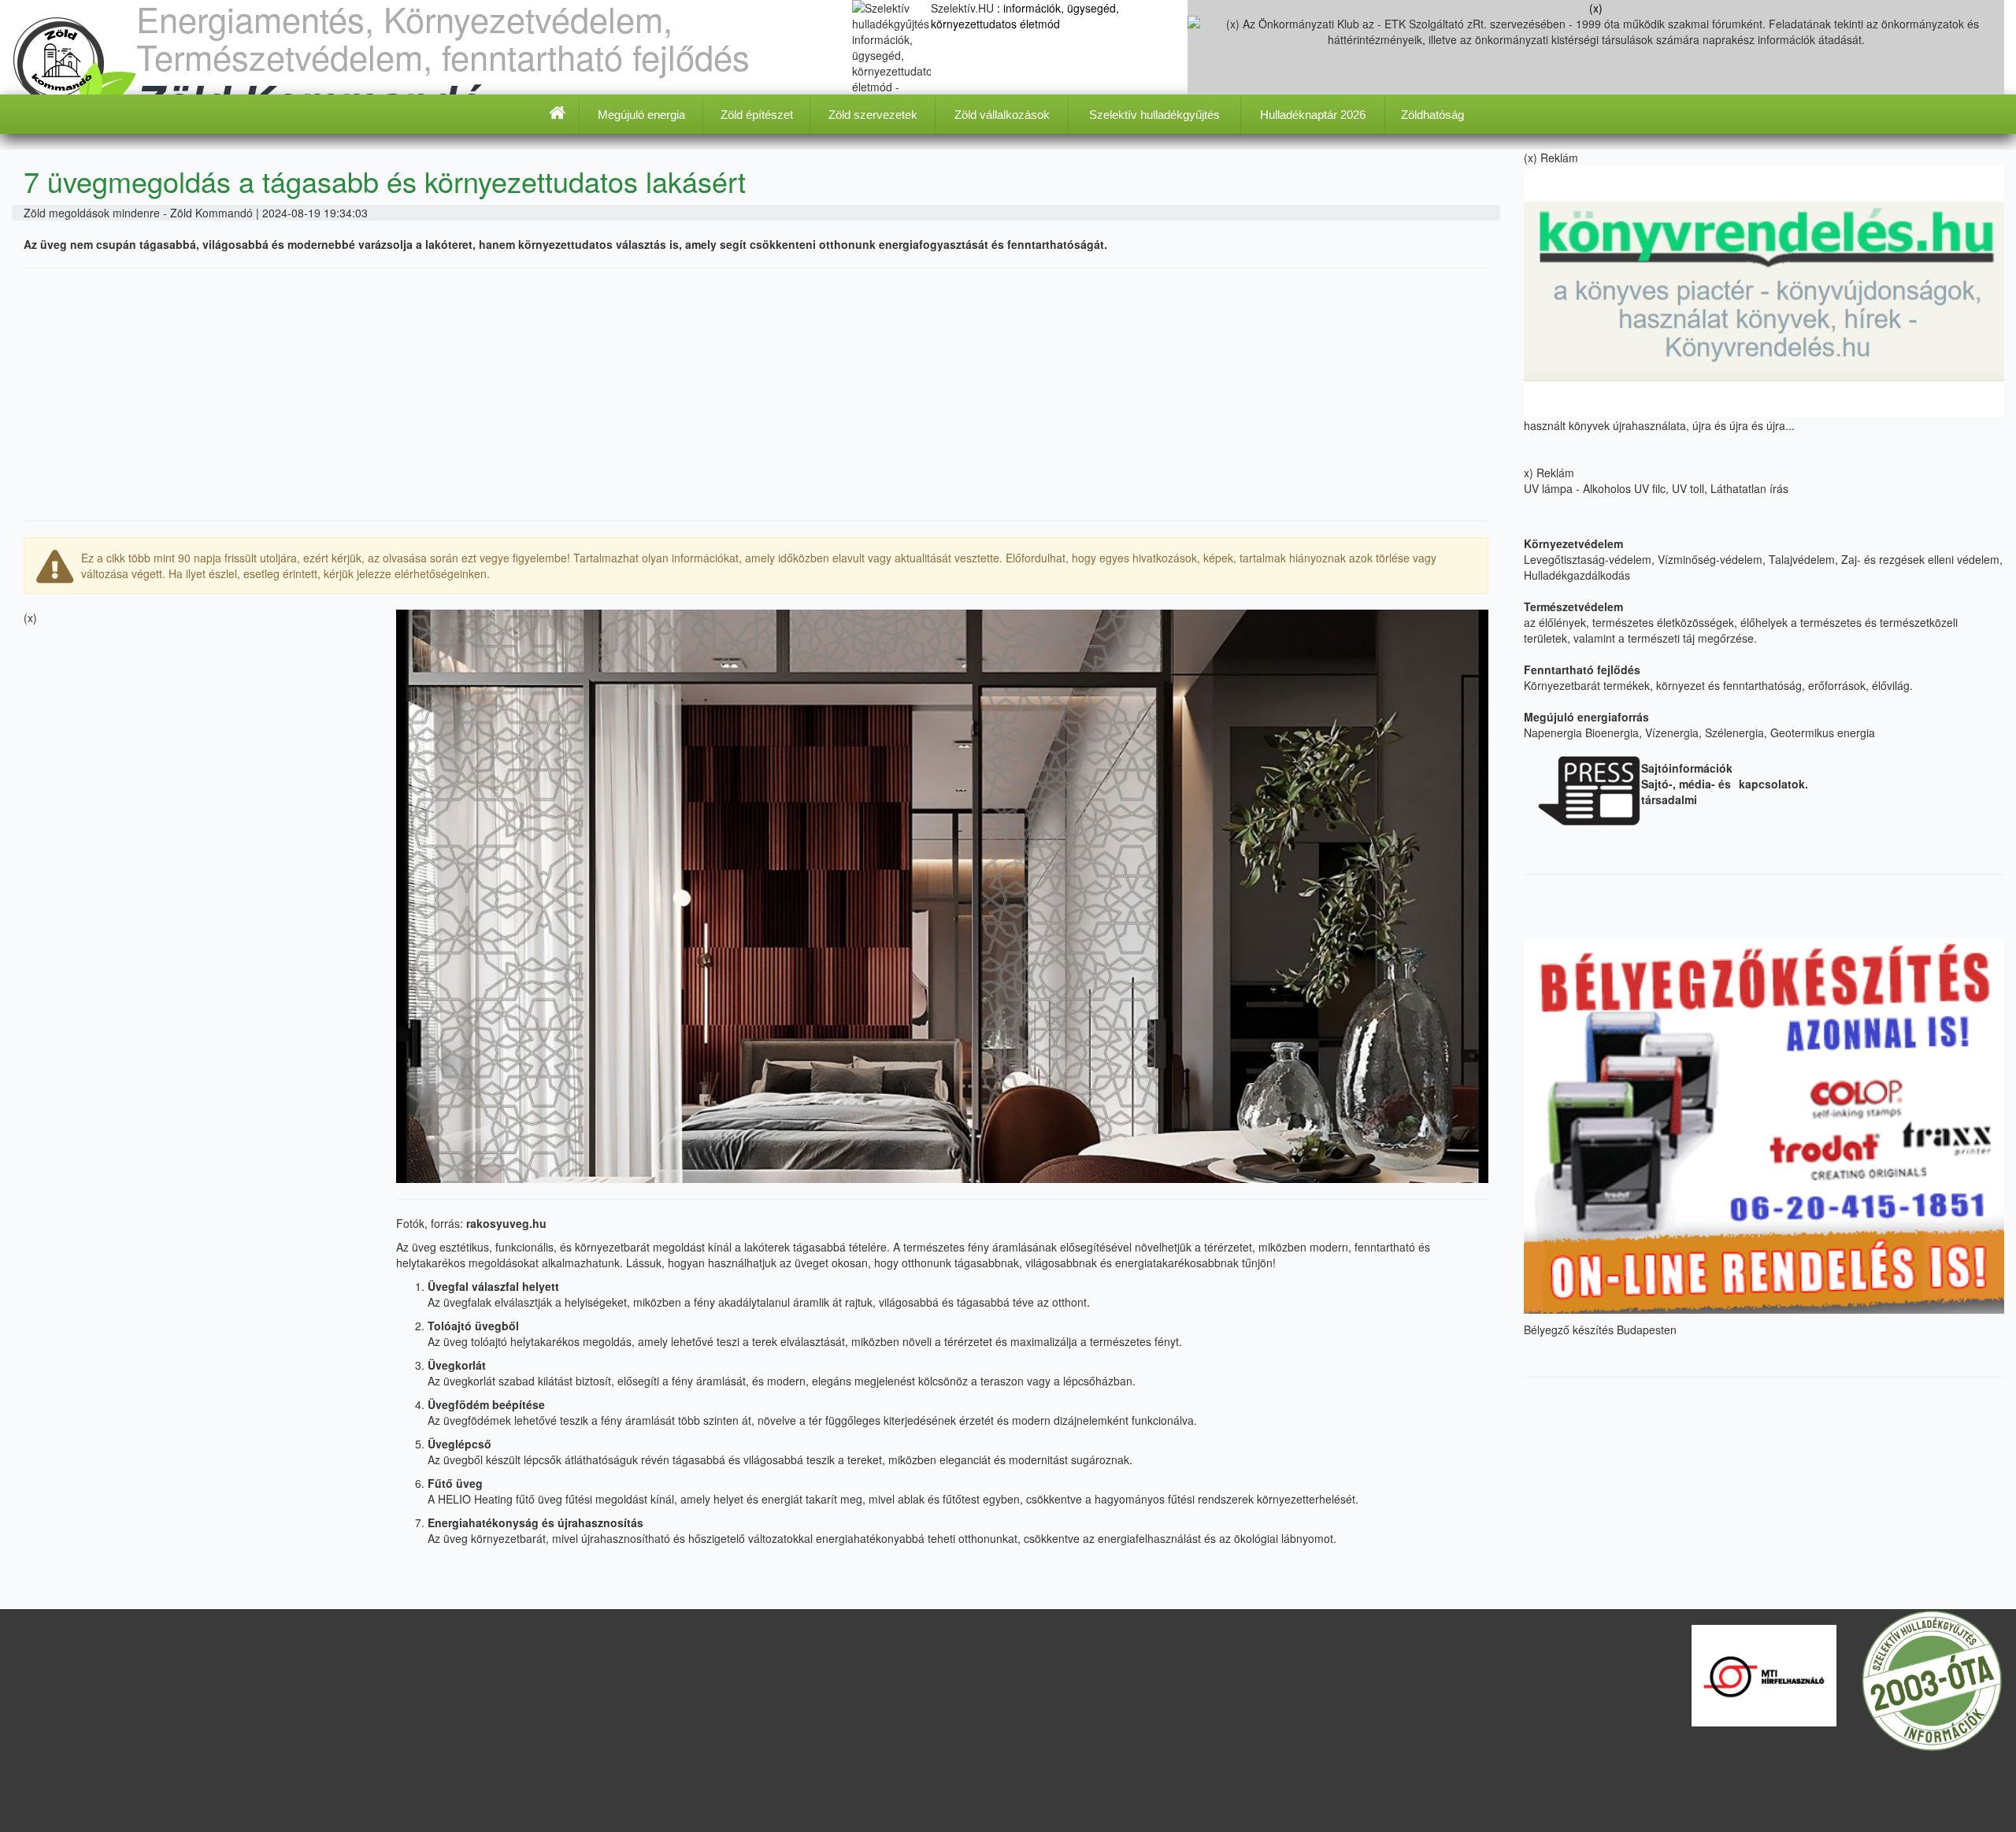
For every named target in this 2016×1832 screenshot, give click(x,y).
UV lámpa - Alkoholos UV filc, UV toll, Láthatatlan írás (1658, 488)
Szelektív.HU (964, 8)
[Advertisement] (756, 395)
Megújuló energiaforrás (1586, 717)
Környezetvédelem (1573, 543)
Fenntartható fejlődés (1582, 669)
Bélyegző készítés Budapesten (1600, 1329)
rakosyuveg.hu (506, 1223)
